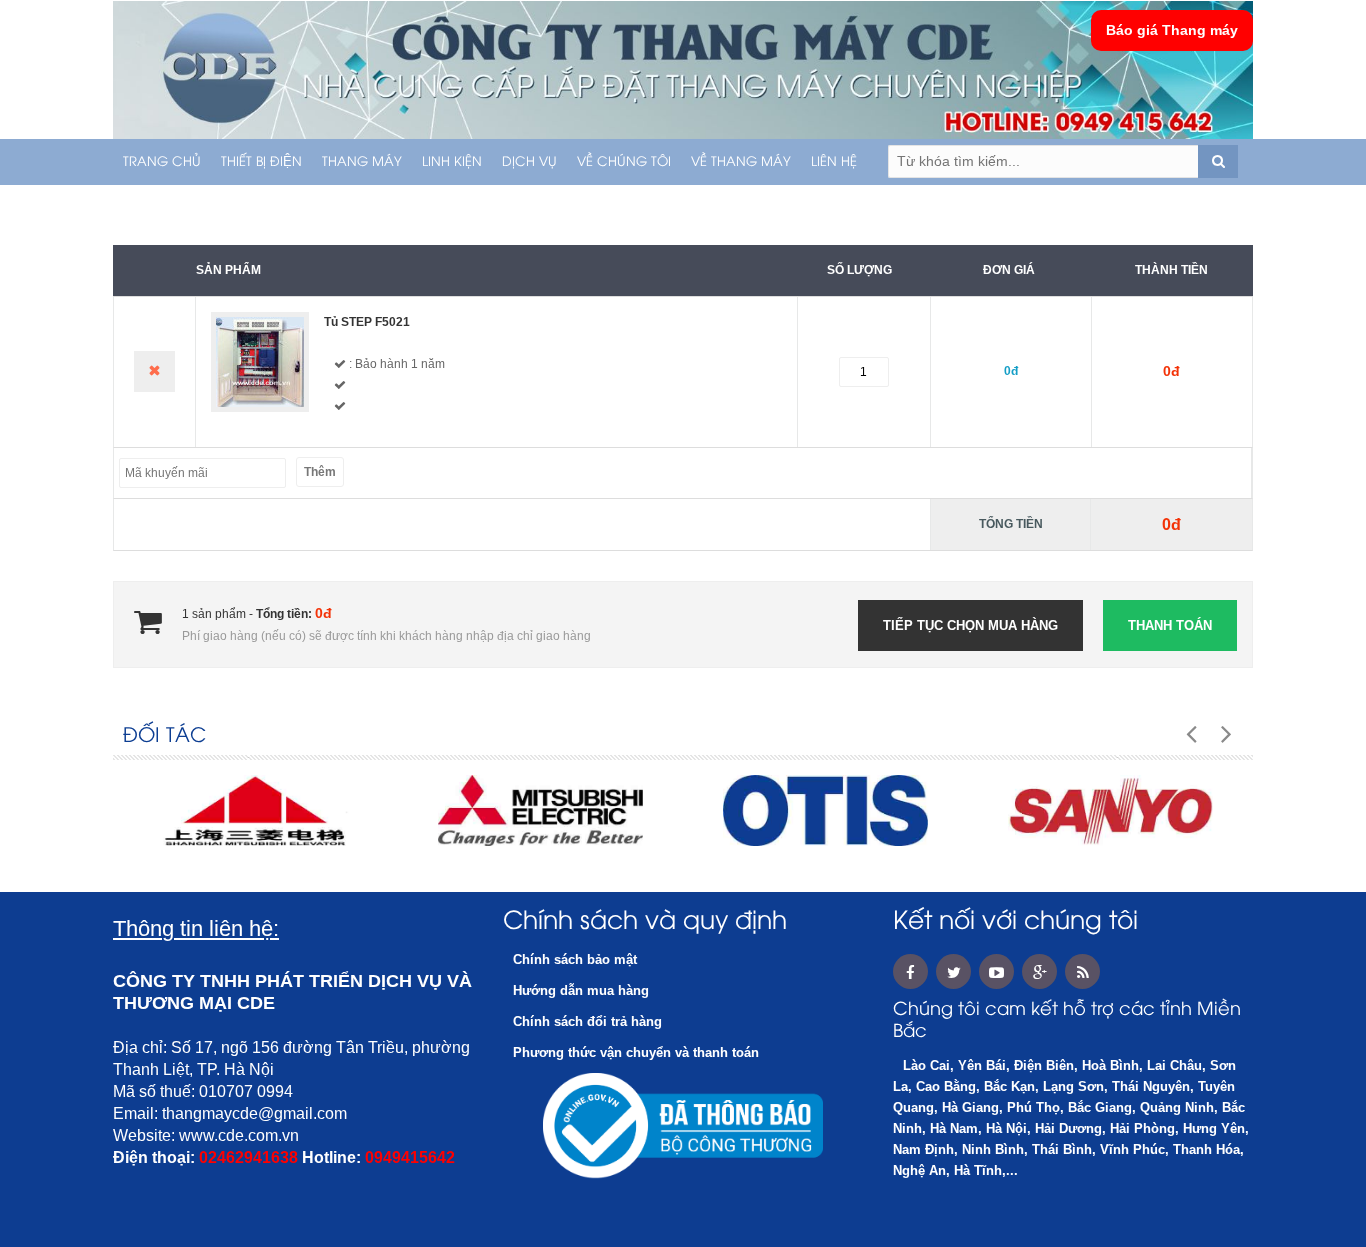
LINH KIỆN (452, 162)
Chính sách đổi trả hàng (587, 1021)
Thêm (320, 472)
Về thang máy (741, 162)
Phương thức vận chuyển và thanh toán (636, 1052)
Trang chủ (162, 162)
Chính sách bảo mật (575, 959)
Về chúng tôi (624, 162)
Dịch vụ (529, 162)
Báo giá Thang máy (1172, 30)
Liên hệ (834, 162)
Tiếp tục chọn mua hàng (970, 625)
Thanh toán (1170, 625)
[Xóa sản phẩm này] (154, 371)
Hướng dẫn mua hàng (581, 990)
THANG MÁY (362, 162)
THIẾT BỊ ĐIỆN (261, 162)
